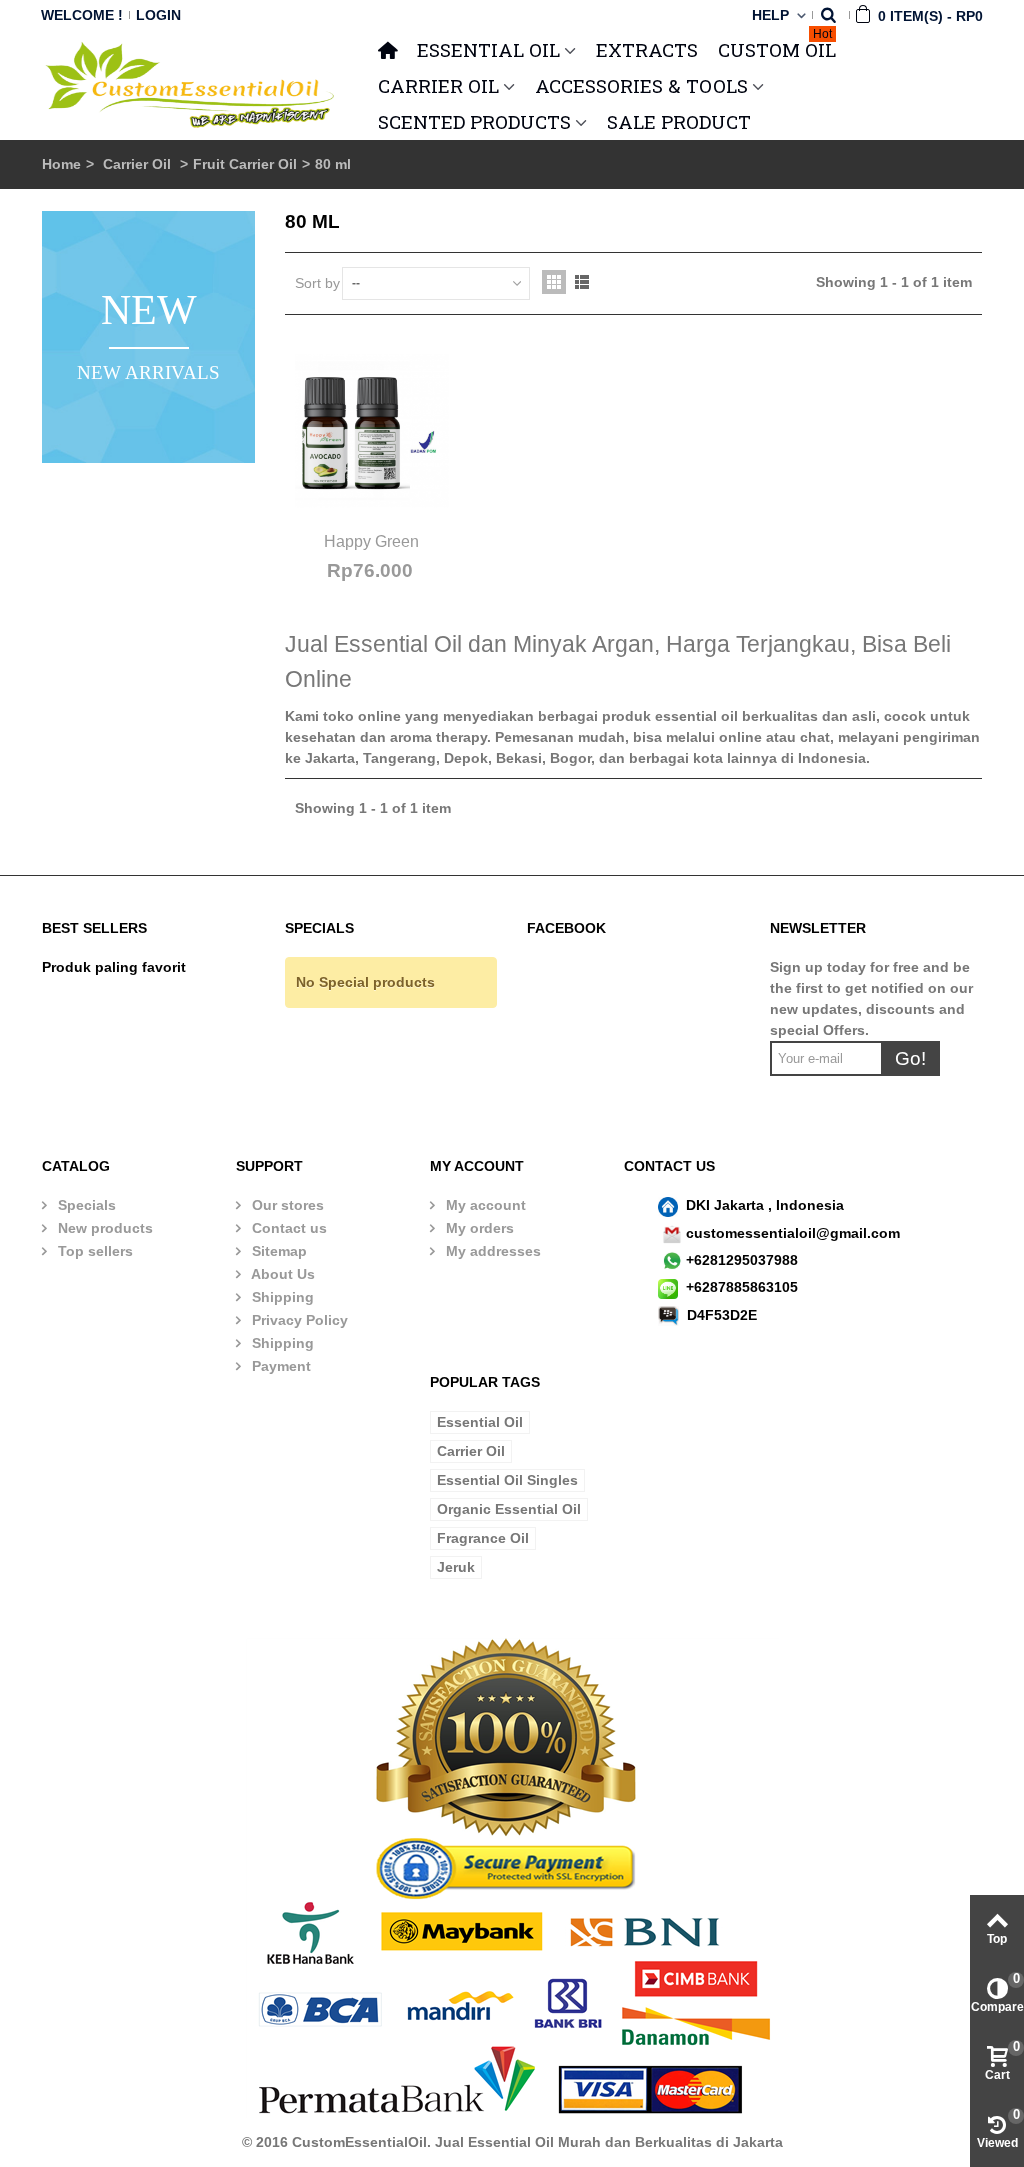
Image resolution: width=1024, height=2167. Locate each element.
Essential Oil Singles (507, 1480)
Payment (279, 1366)
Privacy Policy (298, 1320)
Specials (85, 1205)
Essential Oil (480, 1422)
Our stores (286, 1205)
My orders (478, 1228)
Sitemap (277, 1251)
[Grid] (554, 282)
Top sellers (93, 1251)
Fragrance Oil (483, 1538)
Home (61, 164)
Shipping (281, 1297)
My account (484, 1205)
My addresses (491, 1251)
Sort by (317, 283)
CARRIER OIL (438, 85)
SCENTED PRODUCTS (474, 121)
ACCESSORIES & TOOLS (641, 85)
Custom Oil (777, 47)
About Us (281, 1274)
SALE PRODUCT (679, 121)
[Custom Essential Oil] (191, 84)
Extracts (647, 49)
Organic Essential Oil (509, 1509)
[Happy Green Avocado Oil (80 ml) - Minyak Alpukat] (372, 431)
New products (103, 1228)
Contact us (287, 1228)
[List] (582, 282)
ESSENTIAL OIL (488, 49)
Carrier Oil (139, 164)
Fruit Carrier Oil (245, 164)
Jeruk (456, 1567)
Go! (910, 1058)
